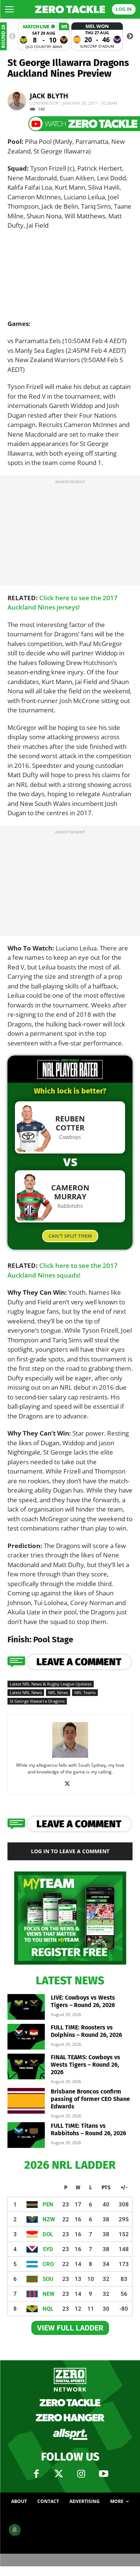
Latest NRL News (26, 1692)
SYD (48, 2249)
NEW (49, 2294)
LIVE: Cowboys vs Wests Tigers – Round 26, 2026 (83, 2001)
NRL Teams (85, 1692)
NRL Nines (58, 1692)
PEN (48, 2205)
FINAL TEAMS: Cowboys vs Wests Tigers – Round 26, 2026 (85, 2065)
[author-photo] (70, 1757)
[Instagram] (81, 2474)
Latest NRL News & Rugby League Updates (51, 1684)
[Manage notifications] (15, 2530)
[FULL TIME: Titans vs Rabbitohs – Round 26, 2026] (26, 2135)
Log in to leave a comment (70, 1851)
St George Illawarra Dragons (37, 1701)
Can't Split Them (70, 1236)
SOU (48, 2279)
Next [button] (130, 37)
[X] (70, 1784)
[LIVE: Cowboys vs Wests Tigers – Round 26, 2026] (26, 2007)
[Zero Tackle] (70, 10)
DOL (48, 2234)
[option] (44, 36)
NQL (48, 2309)
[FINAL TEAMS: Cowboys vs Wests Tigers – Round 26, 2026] (26, 2067)
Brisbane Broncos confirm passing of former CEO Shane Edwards (90, 2099)
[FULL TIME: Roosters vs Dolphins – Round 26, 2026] (26, 2037)
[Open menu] (9, 9)
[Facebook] (37, 2474)
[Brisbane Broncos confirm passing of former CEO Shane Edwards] (26, 2101)
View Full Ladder (70, 2328)
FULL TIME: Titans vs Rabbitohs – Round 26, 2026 (88, 2129)
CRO (48, 2264)
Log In (124, 9)
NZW (49, 2219)
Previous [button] (12, 37)
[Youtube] (104, 2474)
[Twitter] (59, 2474)
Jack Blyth (49, 96)
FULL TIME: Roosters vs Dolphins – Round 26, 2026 (86, 2031)
